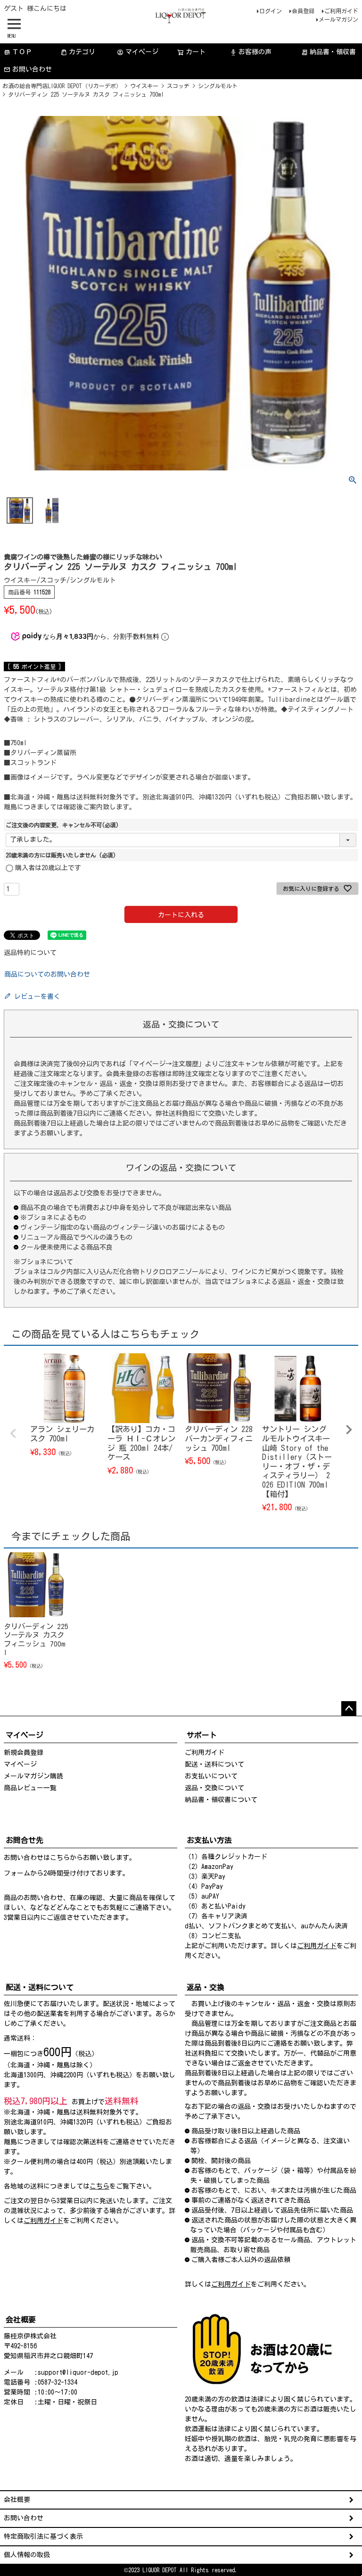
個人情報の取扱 (27, 2555)
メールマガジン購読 (33, 1776)
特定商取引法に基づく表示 (43, 2536)
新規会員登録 (24, 1753)
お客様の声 (251, 52)
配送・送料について (214, 1764)
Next (349, 1430)
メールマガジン (338, 19)
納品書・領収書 (329, 52)
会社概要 (17, 2500)
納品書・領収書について (221, 1800)
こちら (60, 1858)
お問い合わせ (32, 69)
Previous (13, 1433)
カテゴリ (82, 52)
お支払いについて (211, 1776)
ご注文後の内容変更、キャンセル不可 (62, 825)
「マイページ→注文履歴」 (165, 1064)
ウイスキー (144, 86)
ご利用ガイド (341, 11)
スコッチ (178, 86)
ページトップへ (349, 1709)
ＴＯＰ (18, 52)
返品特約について (30, 953)
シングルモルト (218, 86)
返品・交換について (214, 1788)
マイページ (138, 52)
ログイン (271, 11)
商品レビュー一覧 (30, 1788)
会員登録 (303, 11)
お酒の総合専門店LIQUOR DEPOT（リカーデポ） (62, 86)
